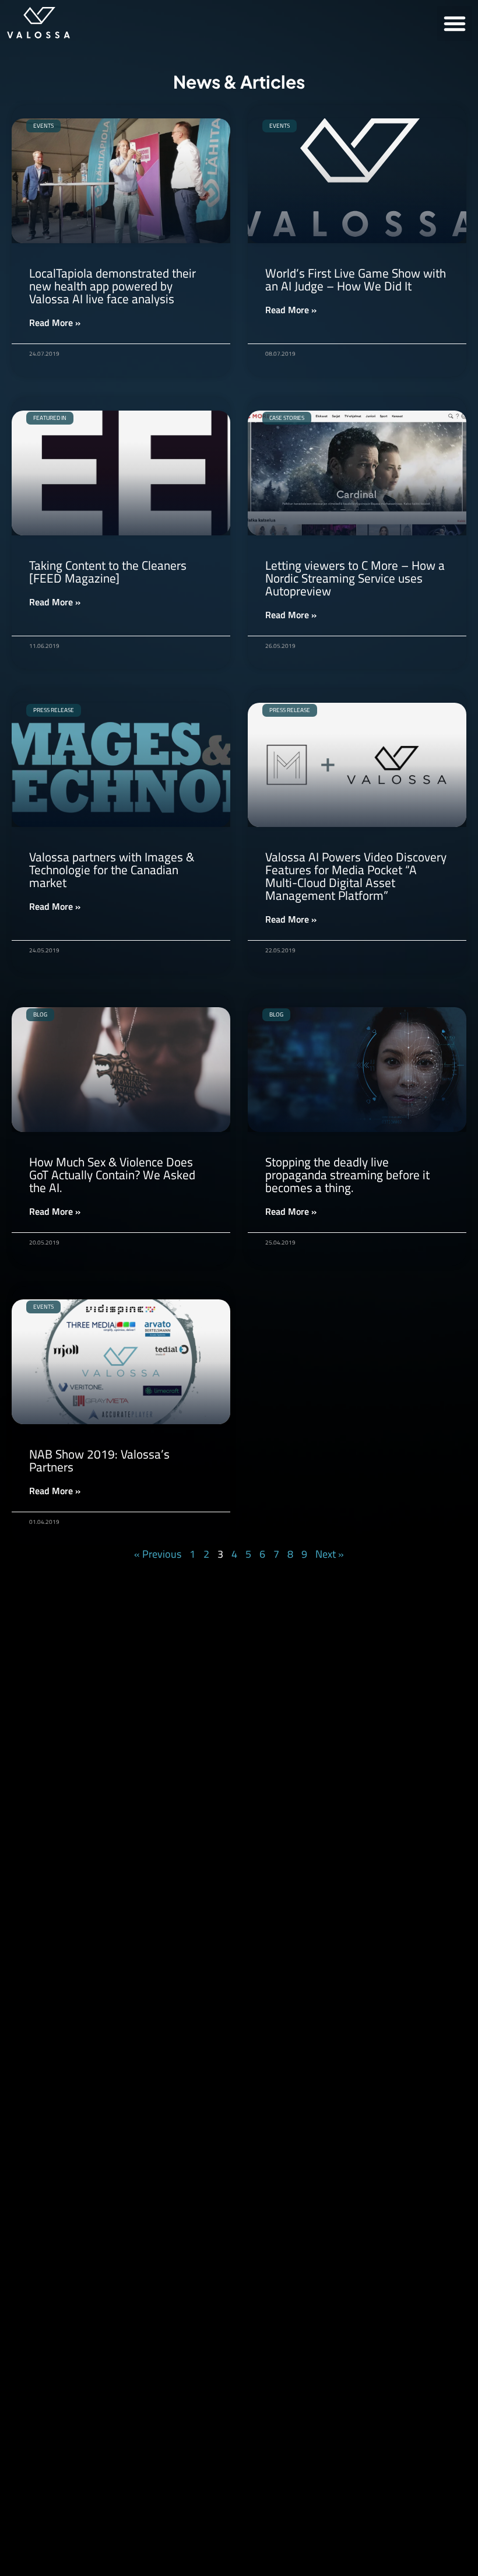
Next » (330, 1554)
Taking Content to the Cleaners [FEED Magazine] (108, 572)
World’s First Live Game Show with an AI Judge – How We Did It (356, 279)
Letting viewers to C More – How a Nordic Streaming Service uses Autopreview (355, 578)
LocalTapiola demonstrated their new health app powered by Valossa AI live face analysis (113, 286)
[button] (455, 23)
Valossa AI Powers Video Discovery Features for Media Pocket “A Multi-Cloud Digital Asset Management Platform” (356, 876)
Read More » (55, 323)
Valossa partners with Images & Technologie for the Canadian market (112, 870)
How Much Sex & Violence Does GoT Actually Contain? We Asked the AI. (112, 1175)
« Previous (158, 1554)
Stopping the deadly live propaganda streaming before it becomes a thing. (347, 1175)
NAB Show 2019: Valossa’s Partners (99, 1460)
